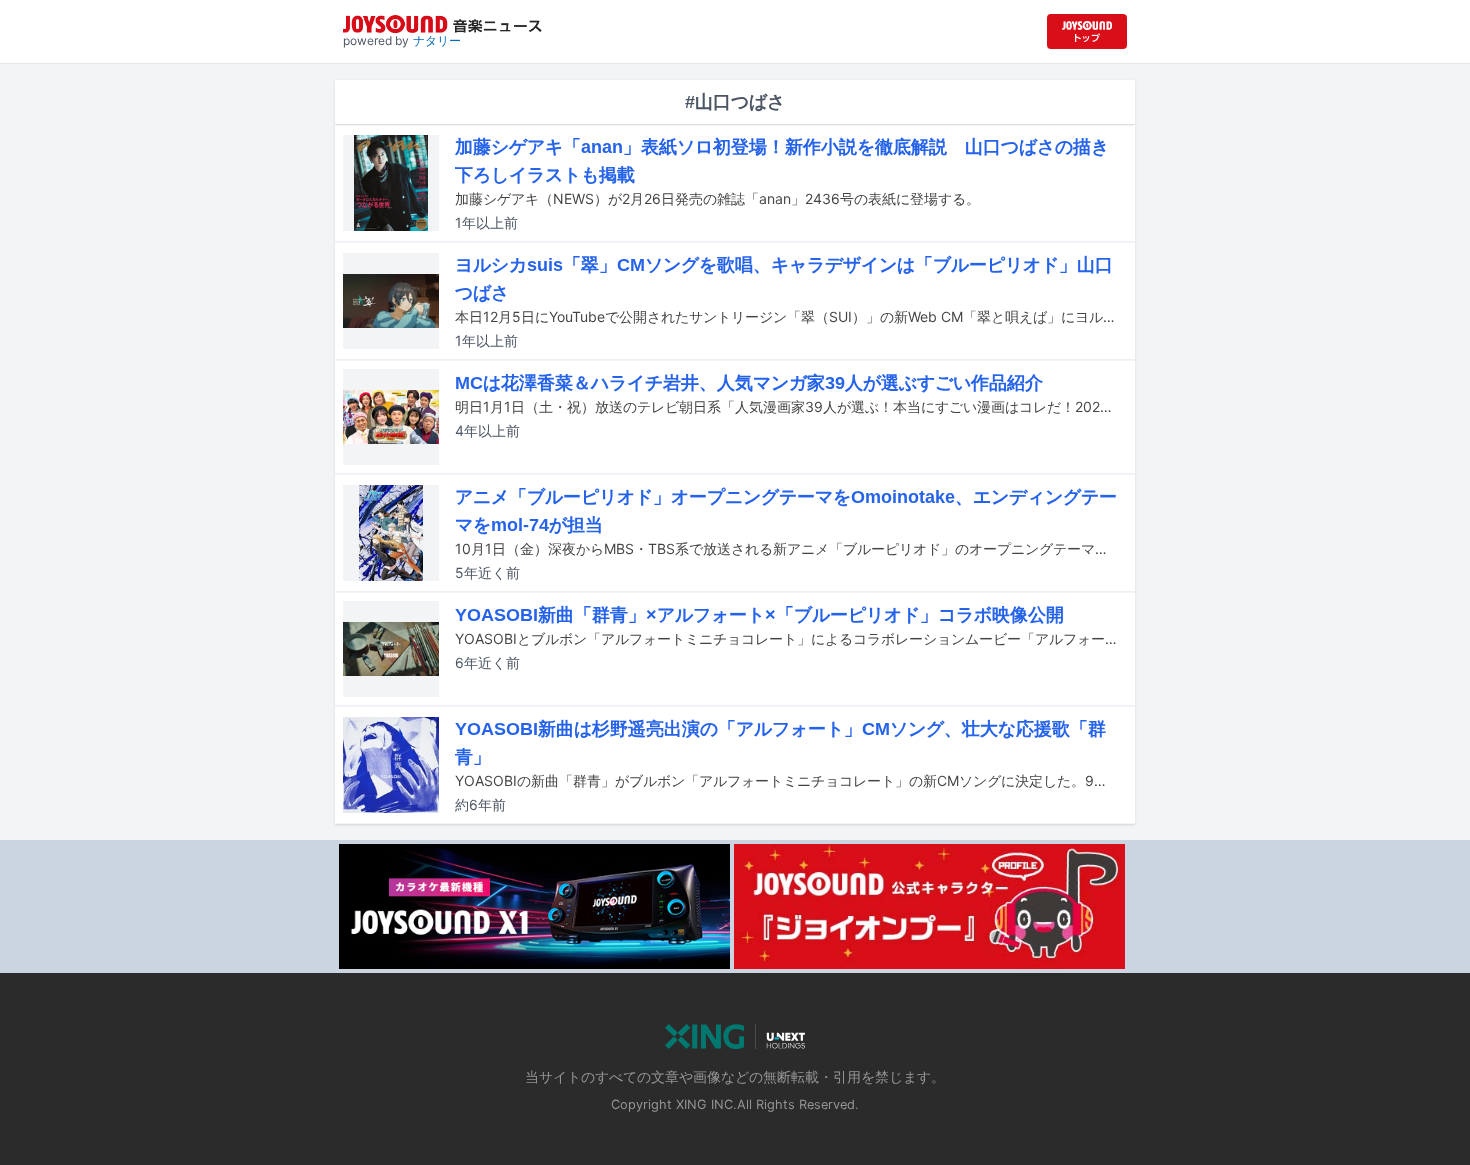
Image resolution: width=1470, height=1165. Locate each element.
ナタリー (437, 40)
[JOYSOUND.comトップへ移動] (1087, 31)
